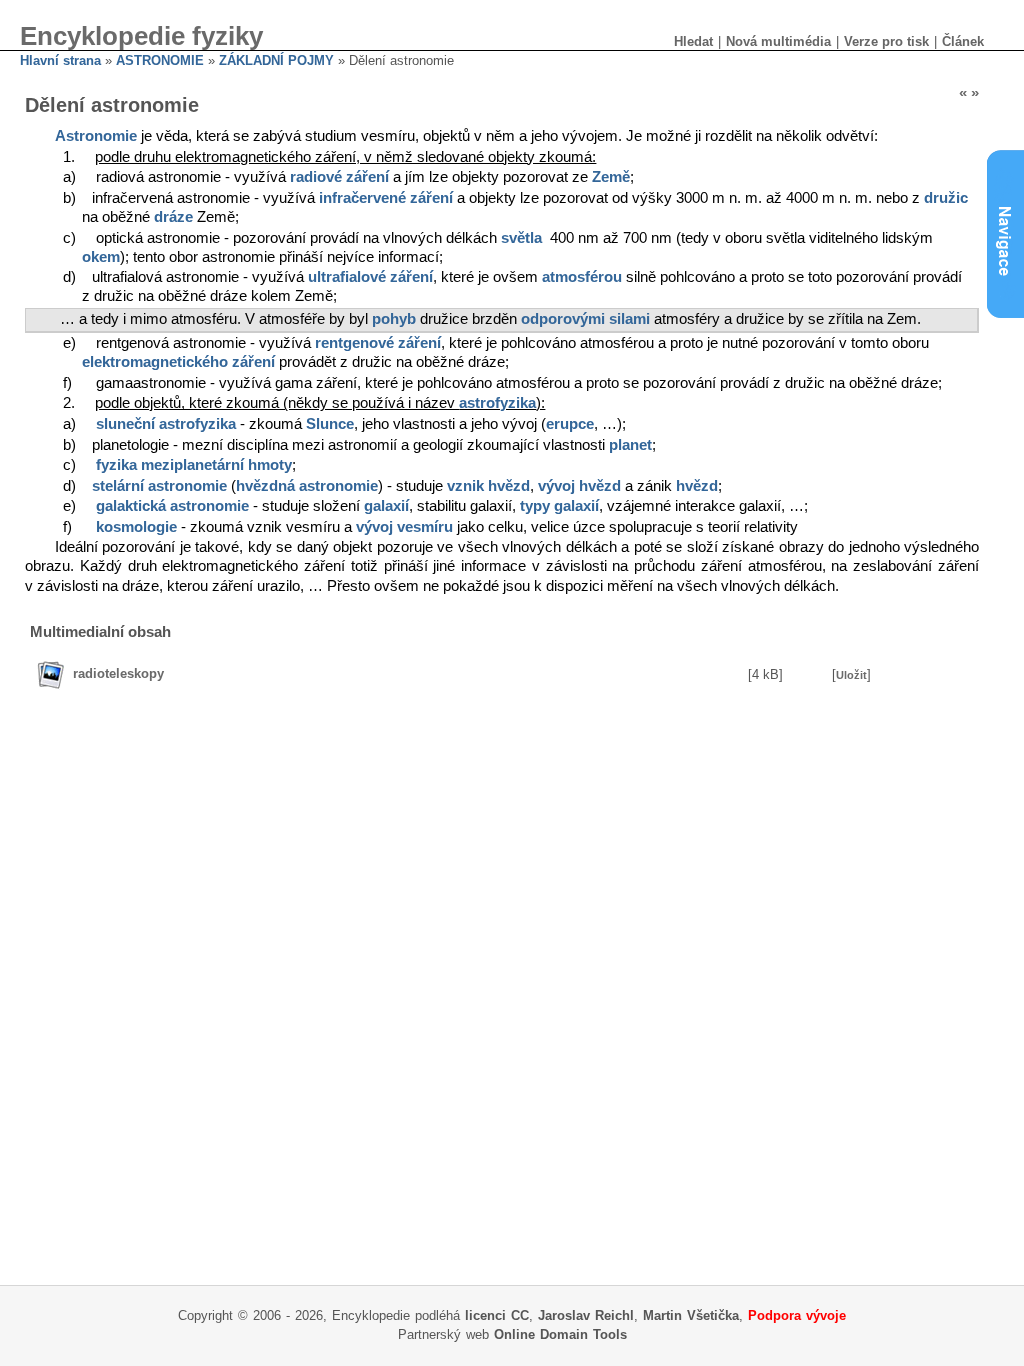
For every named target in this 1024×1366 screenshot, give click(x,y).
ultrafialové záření (370, 277)
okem (101, 257)
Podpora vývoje (797, 1315)
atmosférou (582, 277)
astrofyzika (497, 403)
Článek (963, 41)
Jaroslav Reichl (586, 1315)
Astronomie (96, 136)
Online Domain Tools (560, 1334)
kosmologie (136, 527)
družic (946, 198)
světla (521, 238)
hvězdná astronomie (307, 486)
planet (630, 445)
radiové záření (339, 177)
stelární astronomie (159, 486)
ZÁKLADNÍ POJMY (276, 60)
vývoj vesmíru (404, 527)
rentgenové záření (378, 343)
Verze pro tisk (886, 41)
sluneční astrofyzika (166, 424)
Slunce (330, 424)
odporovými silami (585, 319)
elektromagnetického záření (178, 362)
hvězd (697, 486)
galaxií (386, 506)
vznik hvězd (488, 486)
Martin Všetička (691, 1315)
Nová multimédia (778, 41)
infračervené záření (386, 198)
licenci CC (497, 1315)
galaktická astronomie (172, 506)
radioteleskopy (118, 673)
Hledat (693, 41)
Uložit (851, 675)
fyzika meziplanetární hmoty (194, 465)
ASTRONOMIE (160, 60)
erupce (570, 424)
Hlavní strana (60, 60)
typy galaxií (559, 506)
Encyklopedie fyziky (141, 36)
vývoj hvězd (579, 486)
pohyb (394, 319)
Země (611, 177)
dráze (173, 217)
